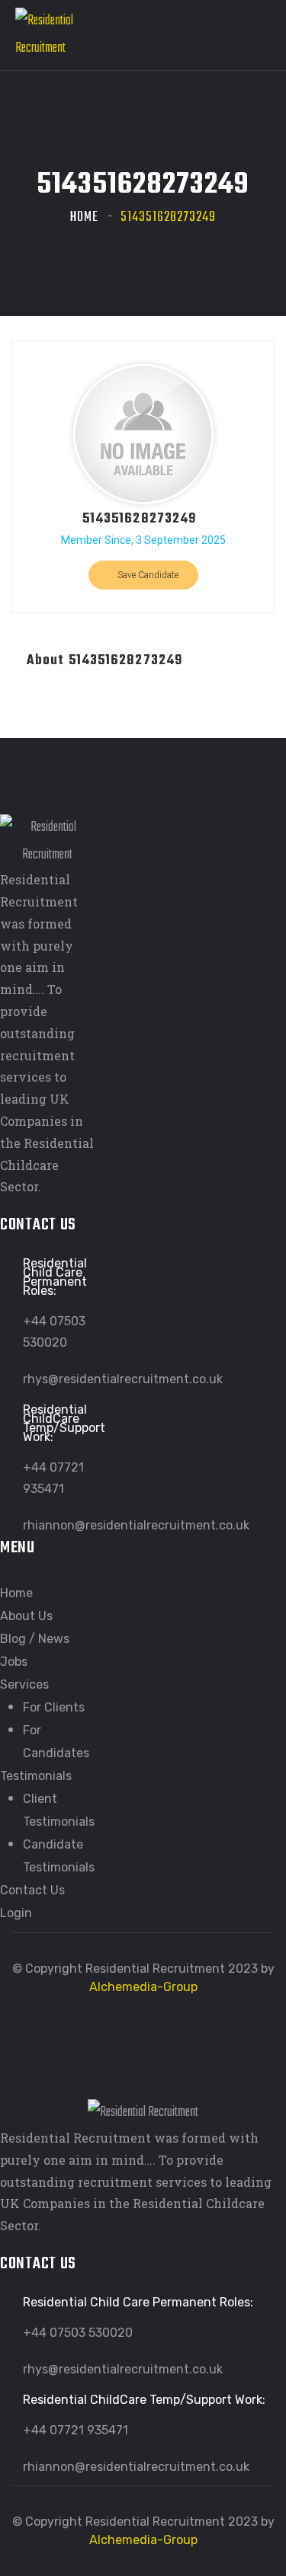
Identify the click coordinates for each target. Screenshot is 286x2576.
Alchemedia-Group (143, 1987)
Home (84, 217)
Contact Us (32, 1890)
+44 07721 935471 (76, 2430)
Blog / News (35, 1639)
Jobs (14, 1662)
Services (24, 1684)
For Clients (54, 1707)
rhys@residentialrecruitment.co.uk (123, 1379)
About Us (26, 1616)
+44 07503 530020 (78, 2333)
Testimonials (36, 1776)
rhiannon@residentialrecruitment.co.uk (136, 1525)
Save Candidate (147, 575)
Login (16, 1913)
